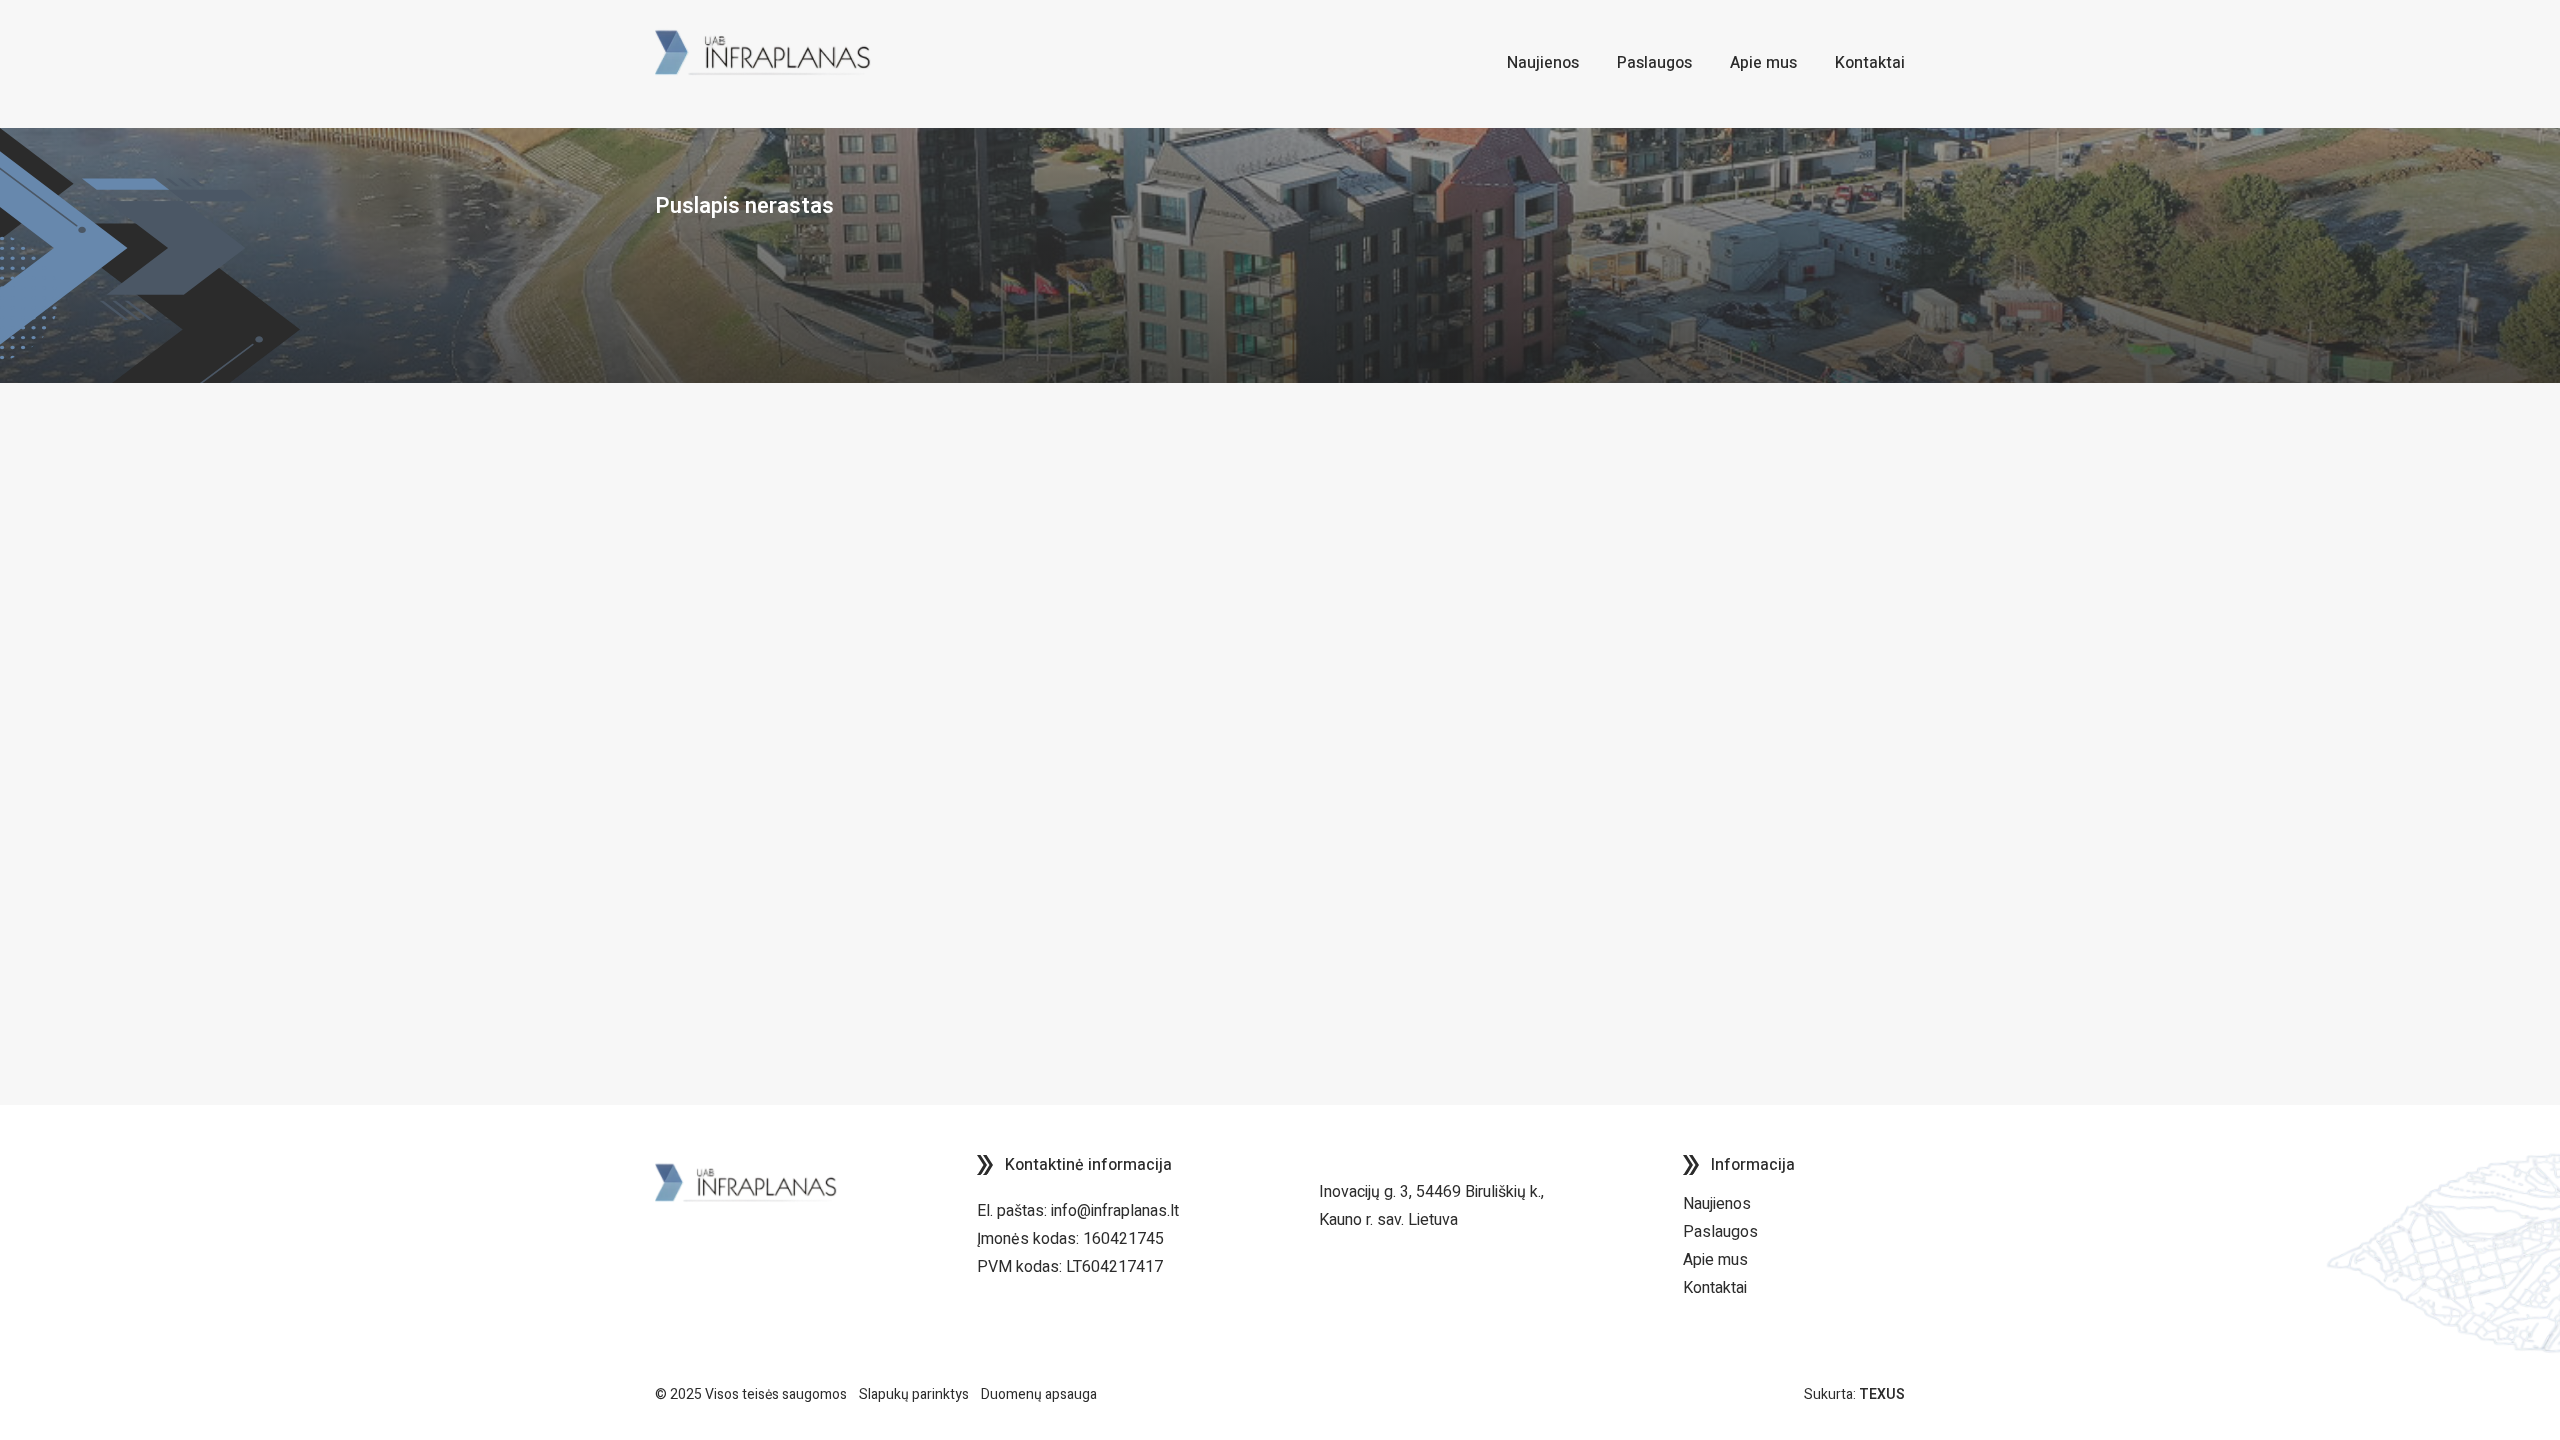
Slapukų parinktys (914, 1394)
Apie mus (1715, 1260)
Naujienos (1717, 1204)
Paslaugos (1720, 1232)
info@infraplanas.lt (1115, 1211)
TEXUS (1882, 1394)
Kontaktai (1715, 1288)
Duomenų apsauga (1039, 1394)
